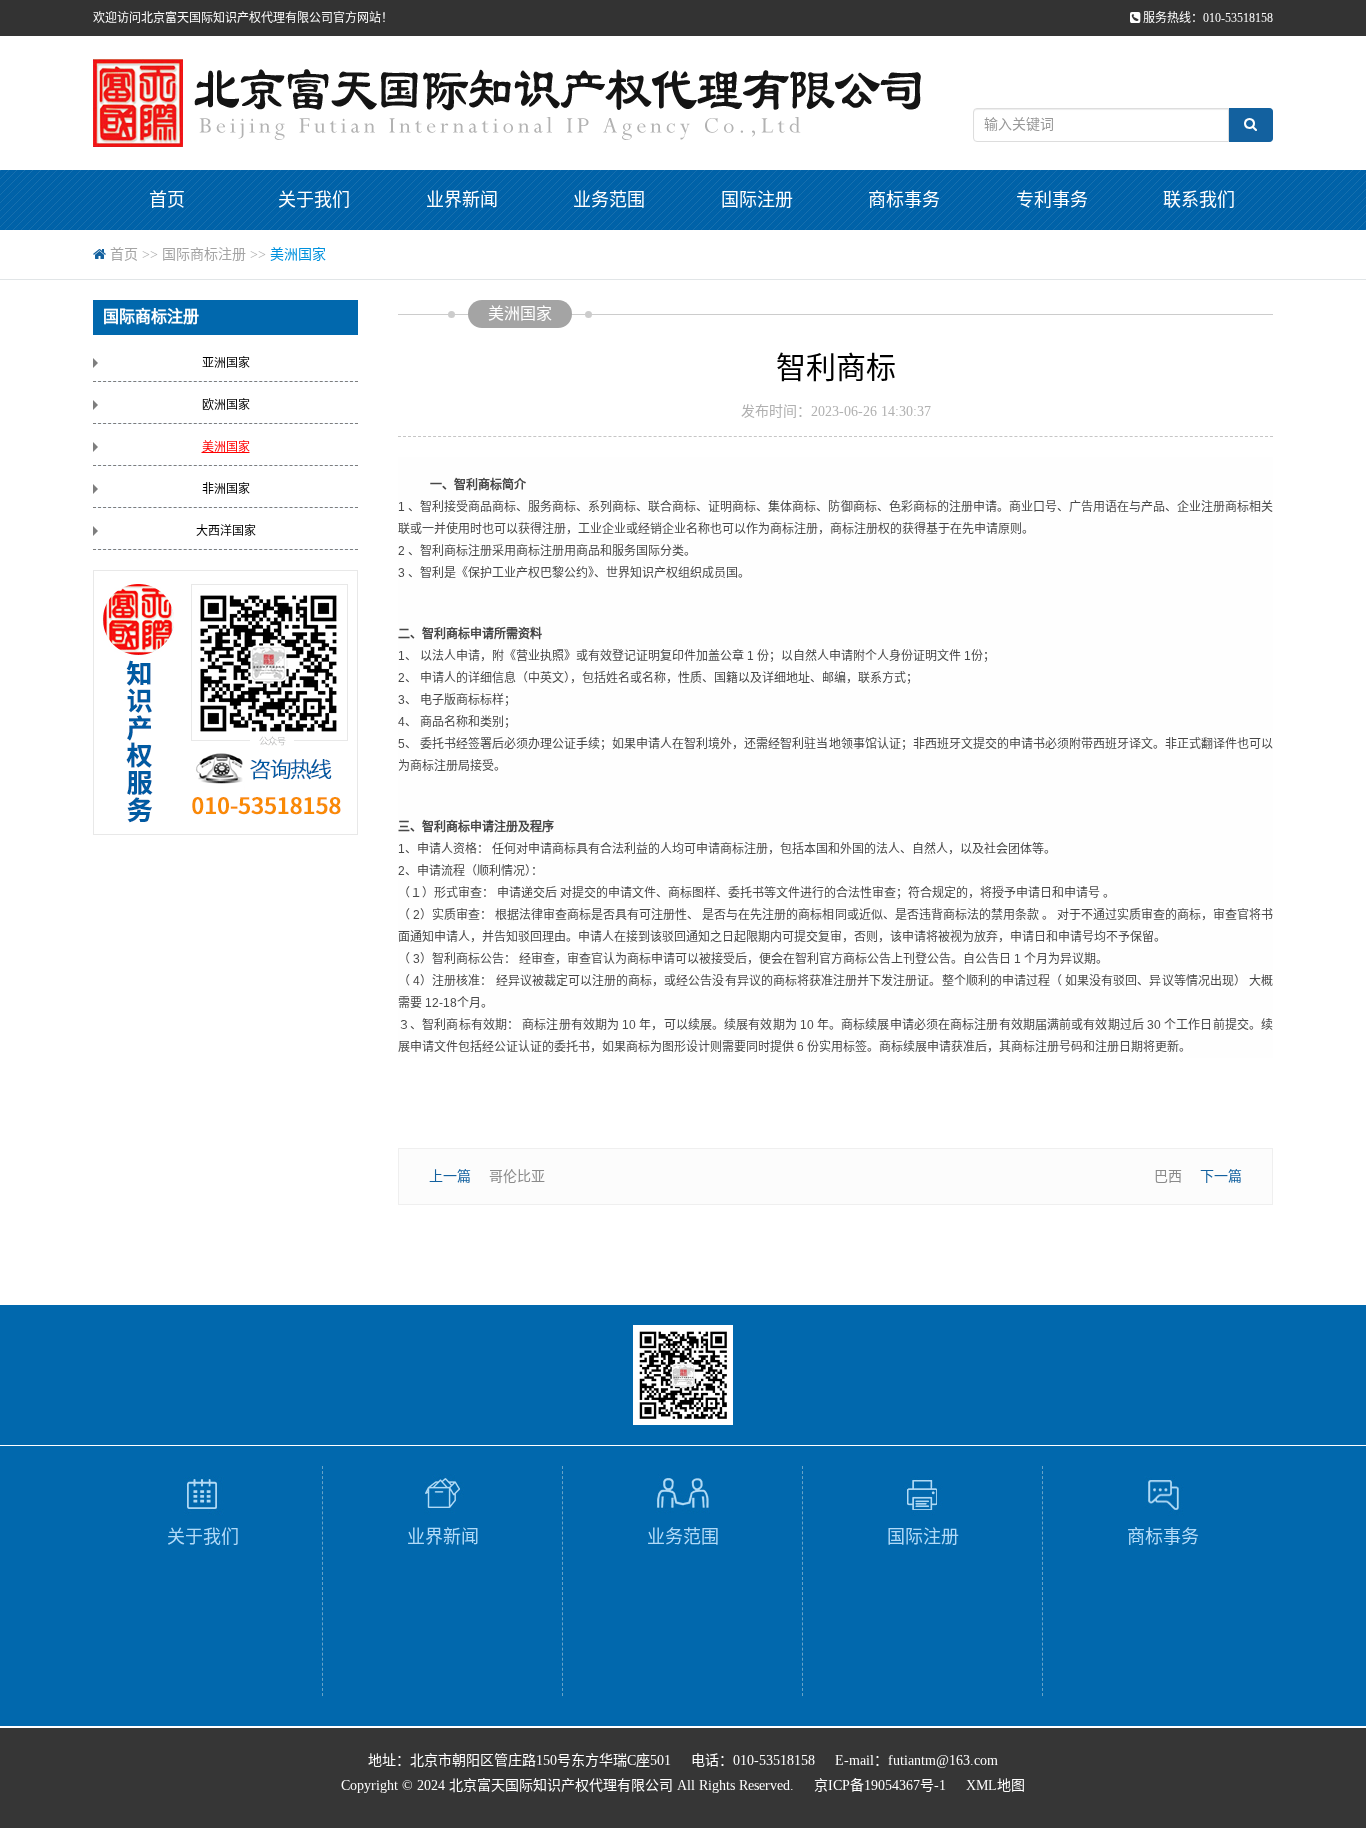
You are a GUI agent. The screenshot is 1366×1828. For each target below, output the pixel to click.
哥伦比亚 (517, 1176)
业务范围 (609, 200)
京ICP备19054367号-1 (880, 1785)
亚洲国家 (226, 363)
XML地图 (995, 1785)
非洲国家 (226, 489)
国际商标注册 (204, 254)
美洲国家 (298, 254)
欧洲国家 (226, 405)
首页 (167, 200)
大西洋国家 (226, 531)
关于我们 (314, 200)
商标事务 (904, 200)
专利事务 (1052, 200)
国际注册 (757, 200)
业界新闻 (462, 200)
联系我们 (1199, 200)
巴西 (1168, 1176)
